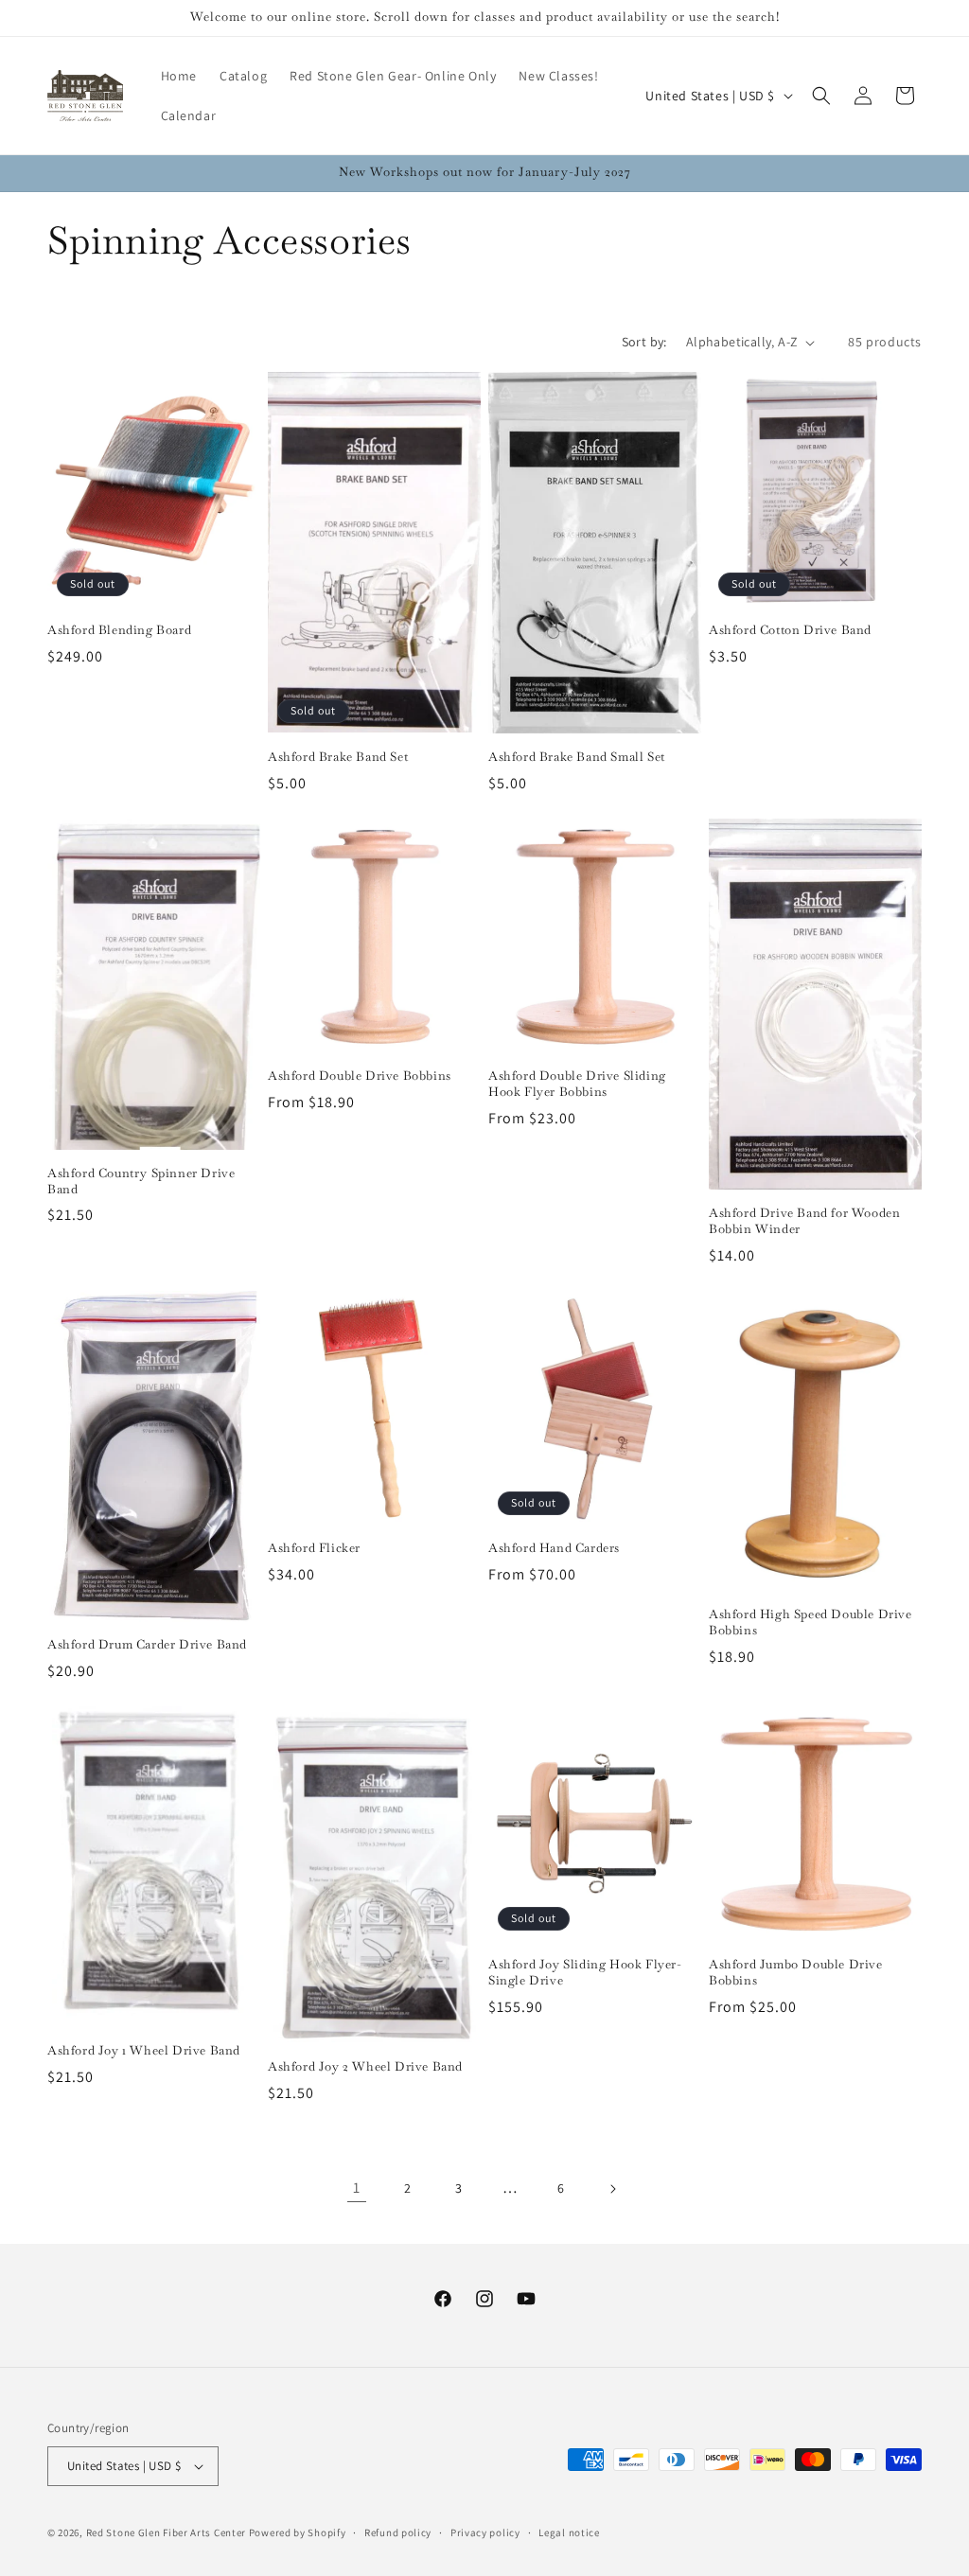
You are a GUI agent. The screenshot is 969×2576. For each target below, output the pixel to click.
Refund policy (398, 2532)
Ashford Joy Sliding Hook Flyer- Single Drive (585, 1973)
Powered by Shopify (298, 2532)
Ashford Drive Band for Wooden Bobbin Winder (804, 1221)
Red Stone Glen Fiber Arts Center (166, 2532)
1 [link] (357, 2188)
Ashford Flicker (314, 1548)
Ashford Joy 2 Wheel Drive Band (365, 2067)
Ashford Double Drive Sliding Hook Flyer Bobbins (577, 1084)
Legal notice (569, 2532)
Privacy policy (485, 2532)
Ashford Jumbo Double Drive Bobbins (796, 1973)
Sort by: (644, 342)
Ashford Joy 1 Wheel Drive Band (144, 2051)
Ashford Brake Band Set (338, 757)
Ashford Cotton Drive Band (790, 630)
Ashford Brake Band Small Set (577, 757)
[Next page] (612, 2189)
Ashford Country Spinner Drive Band (141, 1182)
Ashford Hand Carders (554, 1548)
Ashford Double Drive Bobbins (360, 1076)
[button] (821, 96)
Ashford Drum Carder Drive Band (147, 1645)
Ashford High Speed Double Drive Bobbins (810, 1623)
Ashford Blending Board (119, 630)
